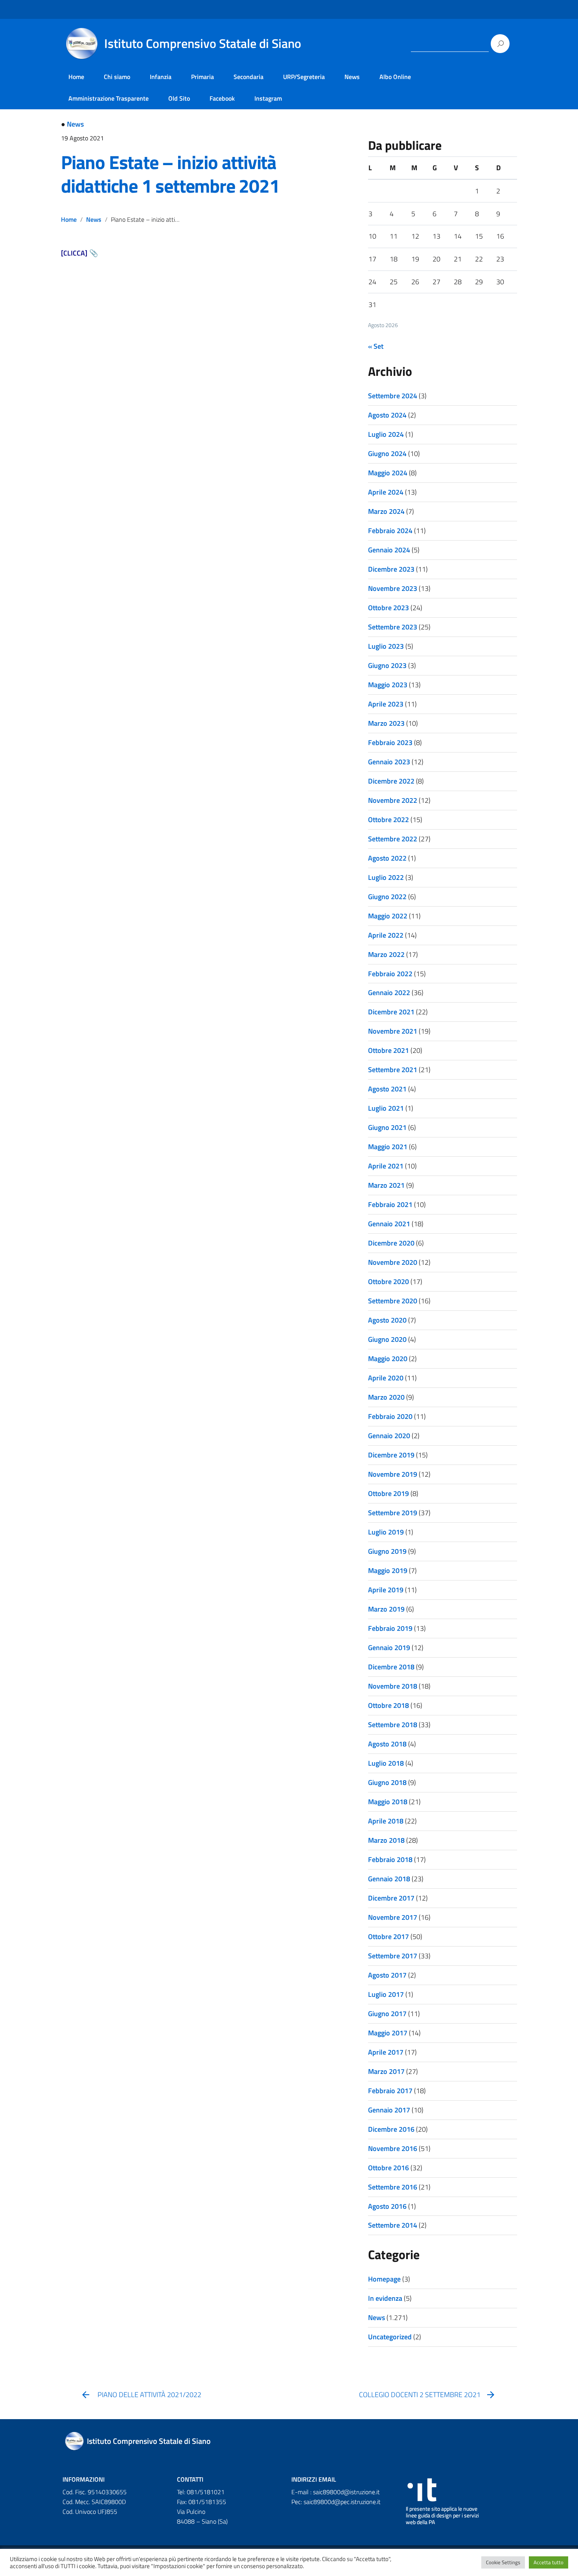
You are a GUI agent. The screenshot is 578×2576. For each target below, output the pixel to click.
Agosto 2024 (387, 415)
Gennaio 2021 (389, 1224)
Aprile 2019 (386, 1590)
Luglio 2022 (386, 877)
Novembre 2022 (393, 800)
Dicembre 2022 (391, 781)
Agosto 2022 (387, 858)
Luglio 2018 (386, 1763)
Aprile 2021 (386, 1166)
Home (76, 77)
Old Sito (179, 98)
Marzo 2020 (386, 1397)
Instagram (268, 98)
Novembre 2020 (393, 1262)
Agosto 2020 (387, 1320)
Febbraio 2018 (390, 1859)
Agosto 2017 (387, 1975)
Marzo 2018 (386, 1840)
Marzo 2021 (386, 1185)
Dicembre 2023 (391, 569)
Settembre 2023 (393, 627)
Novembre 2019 (393, 1474)
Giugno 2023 (387, 665)
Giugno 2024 (387, 454)
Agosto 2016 (387, 2206)
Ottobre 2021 (388, 1050)
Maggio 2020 (388, 1359)
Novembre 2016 (393, 2148)
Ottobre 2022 (388, 820)
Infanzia (161, 77)
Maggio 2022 (388, 916)
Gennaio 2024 (389, 550)
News (352, 77)
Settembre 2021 (393, 1070)
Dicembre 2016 (391, 2129)
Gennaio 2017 (389, 2110)
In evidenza (385, 2298)
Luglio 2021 (386, 1108)
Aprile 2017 (386, 2052)
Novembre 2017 (393, 1917)
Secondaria (249, 77)
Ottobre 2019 (388, 1493)
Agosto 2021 (387, 1089)
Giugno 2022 (387, 897)
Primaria (202, 77)
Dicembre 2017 (391, 1898)
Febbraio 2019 (390, 1628)
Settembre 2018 (393, 1725)
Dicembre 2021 (391, 1012)
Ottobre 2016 (388, 2168)
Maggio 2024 (388, 473)
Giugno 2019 (387, 1551)
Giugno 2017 (387, 2014)
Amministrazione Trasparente (109, 98)
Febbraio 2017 (390, 2091)
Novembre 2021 (393, 1031)
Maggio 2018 (388, 1802)
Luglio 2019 (386, 1532)
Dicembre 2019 (391, 1455)
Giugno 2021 (387, 1127)
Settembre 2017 (393, 1956)
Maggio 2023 (388, 685)
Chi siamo (117, 77)
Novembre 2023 (393, 588)
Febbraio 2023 (390, 742)
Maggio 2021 (388, 1147)
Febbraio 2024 (390, 531)
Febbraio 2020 (390, 1416)
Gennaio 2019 (389, 1648)
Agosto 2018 (387, 1744)
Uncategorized (390, 2337)
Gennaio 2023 (389, 762)
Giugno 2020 (387, 1339)
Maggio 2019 (388, 1570)
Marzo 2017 (386, 2071)
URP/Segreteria (304, 77)
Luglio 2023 (386, 646)
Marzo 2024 (386, 511)
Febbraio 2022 (390, 974)
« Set (376, 346)
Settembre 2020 (393, 1301)
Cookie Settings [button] (503, 2562)
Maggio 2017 (388, 2033)
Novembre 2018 (393, 1686)
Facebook (222, 98)
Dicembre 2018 (391, 1667)
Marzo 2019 (386, 1609)
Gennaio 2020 (389, 1436)
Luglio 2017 (386, 1994)
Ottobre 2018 (388, 1705)
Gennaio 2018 (389, 1879)
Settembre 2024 (393, 396)
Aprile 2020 (386, 1378)
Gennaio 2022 (389, 993)
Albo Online (395, 77)
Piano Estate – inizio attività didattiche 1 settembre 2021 (170, 174)
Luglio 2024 (386, 434)
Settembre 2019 (393, 1513)
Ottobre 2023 (388, 608)
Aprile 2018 (386, 1821)
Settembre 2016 (393, 2187)
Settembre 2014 (393, 2225)
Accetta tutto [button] (549, 2562)
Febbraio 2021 (390, 1204)
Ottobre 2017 (388, 1937)
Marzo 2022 (386, 954)
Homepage (384, 2279)
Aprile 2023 (386, 704)
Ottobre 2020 (388, 1282)
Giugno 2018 (387, 1782)
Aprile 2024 (386, 492)
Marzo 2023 (386, 723)
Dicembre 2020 (391, 1243)
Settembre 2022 (393, 839)
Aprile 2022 (386, 935)
